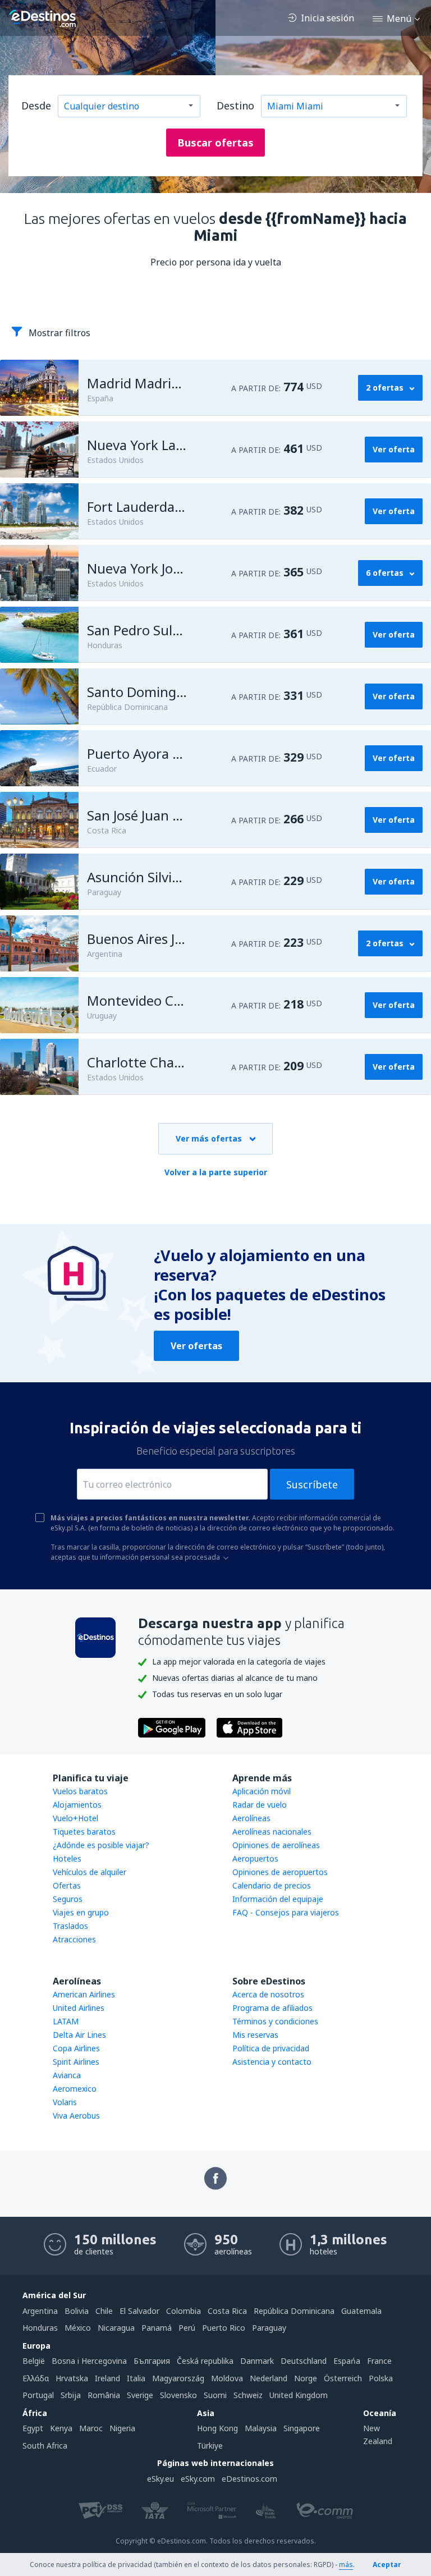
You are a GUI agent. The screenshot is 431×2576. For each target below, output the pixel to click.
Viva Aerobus (76, 2116)
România (104, 2395)
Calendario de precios (272, 1885)
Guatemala (361, 2311)
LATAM (66, 2021)
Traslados (70, 1926)
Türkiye (210, 2446)
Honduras (40, 2328)
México (78, 2328)
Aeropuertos (255, 1858)
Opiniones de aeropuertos (280, 1872)
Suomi (215, 2395)
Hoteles (67, 1858)
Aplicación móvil (262, 1791)
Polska (381, 2378)
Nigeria (122, 2428)
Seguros (68, 1899)
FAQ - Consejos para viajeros (286, 1912)
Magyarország (178, 2378)
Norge (306, 2378)
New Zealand (378, 2434)
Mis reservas (255, 2035)
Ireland (107, 2378)
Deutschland (304, 2361)
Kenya (61, 2428)
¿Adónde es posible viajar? (101, 1845)
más (346, 2564)
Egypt (33, 2428)
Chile (104, 2311)
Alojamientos (77, 1805)
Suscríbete (312, 1484)
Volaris (65, 2102)
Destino (235, 106)
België (34, 2361)
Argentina (40, 2311)
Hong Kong (217, 2428)
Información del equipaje (278, 1899)
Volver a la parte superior (216, 1172)
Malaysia (261, 2428)
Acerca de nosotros (268, 1994)
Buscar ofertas (215, 143)
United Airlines (79, 2008)
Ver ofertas (196, 1346)
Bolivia (77, 2311)
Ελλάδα (36, 2378)
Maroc (91, 2428)
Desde (36, 106)
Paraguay (269, 2328)
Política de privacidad (271, 2048)
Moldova (227, 2378)
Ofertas (67, 1885)
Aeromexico (75, 2089)
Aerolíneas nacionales (272, 1832)
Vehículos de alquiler (90, 1872)
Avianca (67, 2075)
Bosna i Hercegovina (89, 2361)
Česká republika (205, 2361)
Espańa (347, 2361)
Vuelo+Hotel (75, 1818)
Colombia (184, 2311)
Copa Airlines (76, 2048)
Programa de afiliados (272, 2008)
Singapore (302, 2428)
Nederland (269, 2378)
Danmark (257, 2361)
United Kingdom (299, 2395)
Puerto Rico (224, 2328)
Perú (187, 2328)
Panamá (157, 2328)
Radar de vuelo (260, 1805)
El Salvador (139, 2311)
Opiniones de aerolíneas (276, 1845)
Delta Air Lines (79, 2035)
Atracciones (74, 1939)
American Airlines (84, 1994)
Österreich (343, 2378)
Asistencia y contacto (272, 2062)
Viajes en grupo (81, 1912)
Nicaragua (116, 2328)
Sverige (140, 2395)
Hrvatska (72, 2378)
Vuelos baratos (80, 1791)
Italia (136, 2378)
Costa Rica (227, 2311)
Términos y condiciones (275, 2021)
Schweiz (248, 2395)
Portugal (38, 2395)
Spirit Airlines (76, 2062)
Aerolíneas (251, 1818)
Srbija (71, 2395)
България (152, 2361)
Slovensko (178, 2395)
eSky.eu (161, 2479)
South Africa (45, 2446)
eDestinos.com (249, 2479)
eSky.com (198, 2479)
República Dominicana (294, 2311)
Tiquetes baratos (84, 1832)
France (379, 2361)
